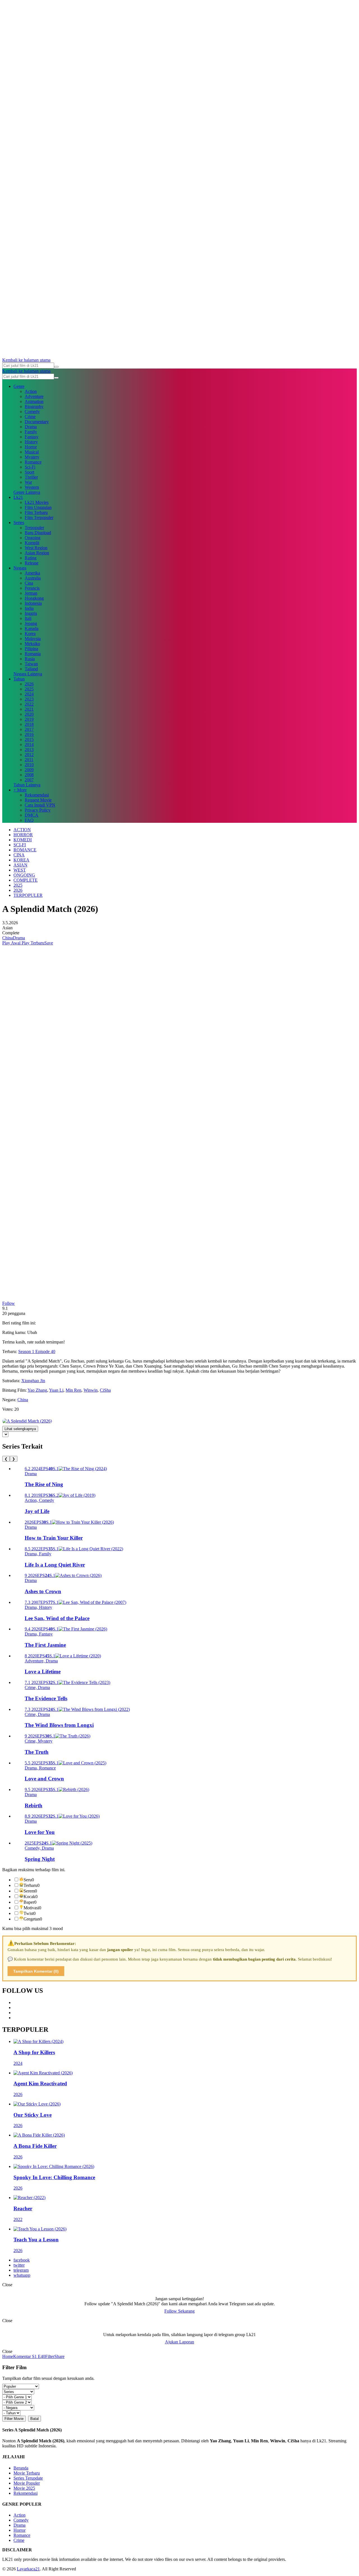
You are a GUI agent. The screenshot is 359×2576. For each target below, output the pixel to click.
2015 (29, 739)
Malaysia (33, 639)
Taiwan (31, 664)
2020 (29, 714)
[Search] (56, 367)
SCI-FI (20, 845)
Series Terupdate (28, 2478)
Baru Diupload (38, 533)
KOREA (21, 860)
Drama (31, 427)
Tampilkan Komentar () (36, 1971)
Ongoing (33, 538)
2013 (29, 750)
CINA (19, 855)
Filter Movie (14, 2419)
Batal (34, 2419)
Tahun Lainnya (27, 785)
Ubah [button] (32, 1332)
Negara (20, 568)
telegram (21, 2270)
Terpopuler (34, 528)
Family (31, 432)
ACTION (22, 830)
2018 (29, 724)
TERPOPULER (28, 895)
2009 (29, 770)
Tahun (19, 679)
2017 (29, 729)
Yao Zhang (37, 1390)
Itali (28, 618)
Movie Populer (27, 2483)
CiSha (105, 1390)
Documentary (37, 422)
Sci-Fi (30, 467)
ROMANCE (25, 850)
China (8, 938)
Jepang (31, 623)
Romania (33, 654)
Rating (31, 558)
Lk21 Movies (37, 502)
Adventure (34, 396)
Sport (29, 472)
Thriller (31, 477)
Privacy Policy (38, 810)
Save (49, 943)
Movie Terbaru (27, 2473)
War (28, 482)
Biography (34, 406)
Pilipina (31, 649)
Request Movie (38, 800)
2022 (29, 704)
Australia (33, 578)
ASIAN (20, 865)
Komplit (32, 543)
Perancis (32, 588)
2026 (29, 684)
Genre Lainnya (27, 492)
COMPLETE (26, 880)
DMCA (32, 815)
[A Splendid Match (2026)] (27, 1421)
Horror (31, 447)
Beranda (21, 2468)
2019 (29, 719)
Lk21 (18, 497)
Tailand (31, 669)
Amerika (32, 573)
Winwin (91, 1390)
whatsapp (22, 2275)
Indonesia (33, 603)
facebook (22, 2260)
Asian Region (37, 553)
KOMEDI (23, 840)
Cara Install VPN (40, 805)
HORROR (23, 835)
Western (32, 487)
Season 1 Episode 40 (37, 1351)
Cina (29, 583)
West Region (36, 548)
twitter (19, 2265)
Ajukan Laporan (179, 2342)
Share (59, 2356)
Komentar (22, 2356)
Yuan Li (56, 1390)
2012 (29, 755)
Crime (30, 417)
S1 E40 (38, 2356)
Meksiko (32, 644)
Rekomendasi (37, 795)
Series (19, 523)
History (31, 442)
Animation (34, 401)
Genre (19, 386)
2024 (29, 694)
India (29, 608)
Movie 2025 (24, 2488)
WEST (20, 870)
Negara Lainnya (28, 674)
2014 (29, 744)
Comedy (32, 412)
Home (8, 2356)
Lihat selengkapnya (20, 1429)
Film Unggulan (38, 507)
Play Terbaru (32, 943)
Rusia (30, 659)
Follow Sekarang (179, 2311)
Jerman (31, 593)
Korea (30, 633)
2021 (29, 709)
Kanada (32, 628)
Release (32, 563)
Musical (32, 452)
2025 (29, 689)
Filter (50, 2356)
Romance (33, 462)
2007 (29, 780)
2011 (29, 760)
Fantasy (32, 437)
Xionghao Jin (33, 1381)
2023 (29, 699)
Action (31, 391)
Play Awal (11, 943)
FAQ (29, 820)
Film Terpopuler (39, 517)
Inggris (31, 613)
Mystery (32, 457)
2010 (29, 765)
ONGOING (24, 875)
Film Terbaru (36, 512)
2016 (29, 734)
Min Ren (73, 1390)
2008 (29, 775)
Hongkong (34, 598)
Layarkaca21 (28, 2569)
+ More (20, 790)
